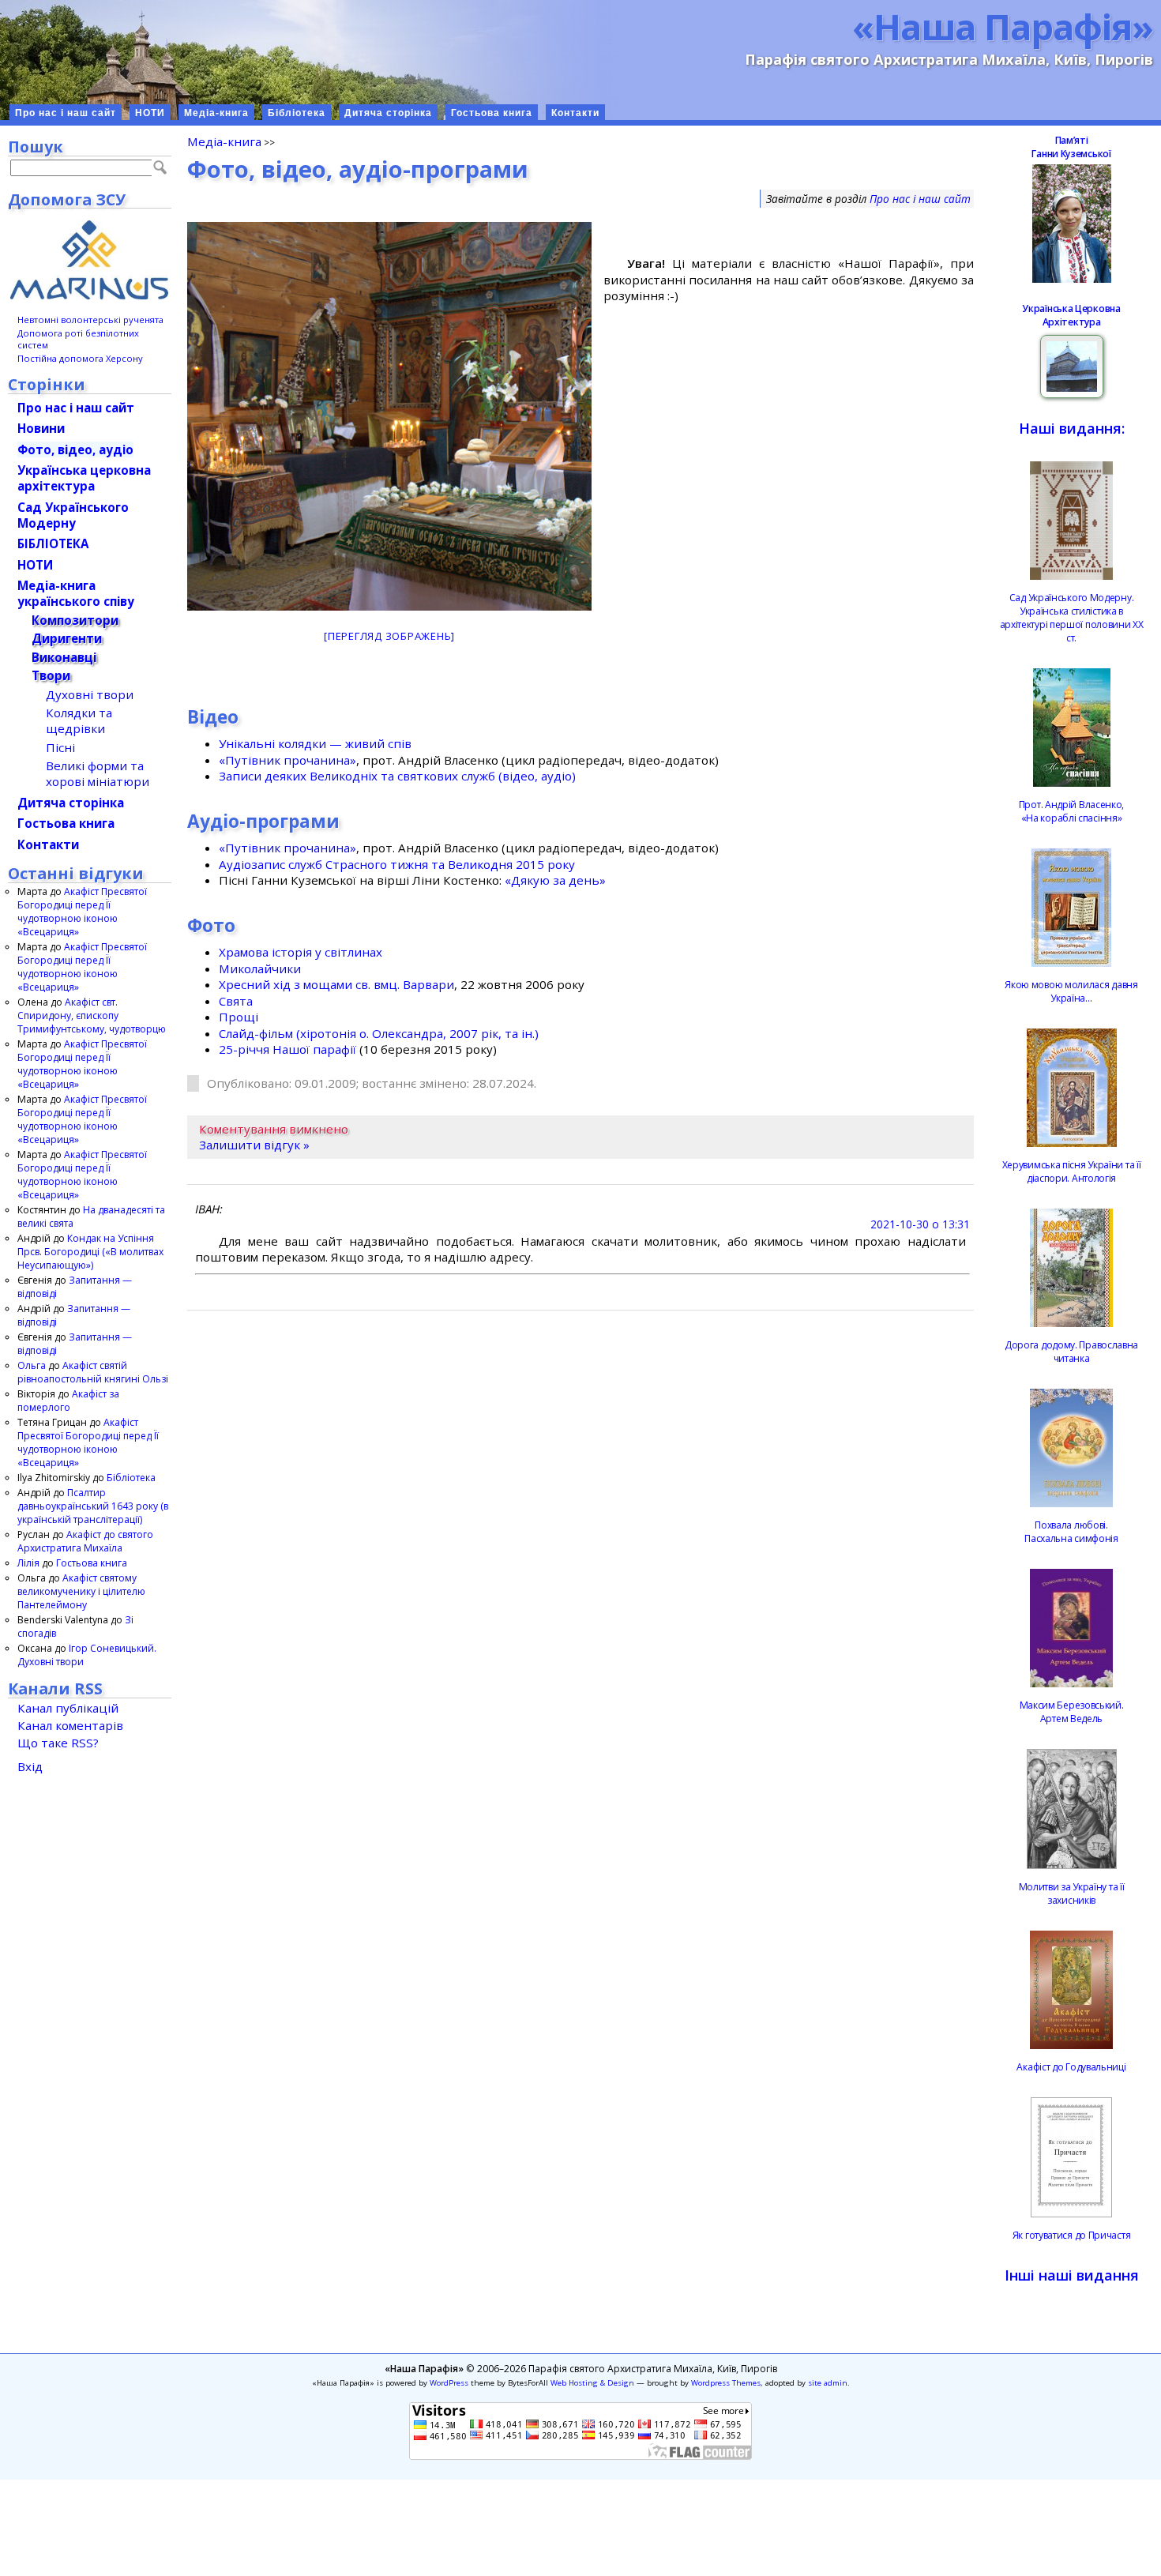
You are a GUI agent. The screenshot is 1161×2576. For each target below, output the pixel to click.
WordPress (449, 2383)
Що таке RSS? (58, 1743)
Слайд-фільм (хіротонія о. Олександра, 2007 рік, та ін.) (379, 1033)
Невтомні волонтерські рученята (90, 320)
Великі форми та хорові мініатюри (98, 773)
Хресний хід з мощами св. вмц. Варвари (336, 984)
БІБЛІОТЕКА (53, 543)
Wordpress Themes (726, 2383)
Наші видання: (1072, 428)
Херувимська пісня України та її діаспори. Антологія (1072, 1171)
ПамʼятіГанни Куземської (1071, 147)
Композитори (75, 620)
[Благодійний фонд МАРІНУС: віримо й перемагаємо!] (90, 260)
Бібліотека (297, 113)
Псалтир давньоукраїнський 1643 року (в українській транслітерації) (93, 1506)
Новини (41, 428)
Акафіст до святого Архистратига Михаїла (85, 1541)
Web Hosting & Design (592, 2383)
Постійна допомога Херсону (80, 358)
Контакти (575, 113)
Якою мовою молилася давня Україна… (1071, 991)
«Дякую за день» (555, 880)
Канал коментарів (70, 1725)
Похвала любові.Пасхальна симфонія (1071, 1532)
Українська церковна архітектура (84, 478)
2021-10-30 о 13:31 (920, 1224)
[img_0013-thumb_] (389, 416)
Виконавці (64, 657)
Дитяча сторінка (388, 113)
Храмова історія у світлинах (301, 952)
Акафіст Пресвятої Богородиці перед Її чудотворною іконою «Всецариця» (82, 912)
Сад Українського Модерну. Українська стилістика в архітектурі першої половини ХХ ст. (1072, 618)
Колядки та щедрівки (79, 720)
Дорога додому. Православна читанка (1071, 1352)
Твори (51, 675)
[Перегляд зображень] (389, 636)
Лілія (28, 1563)
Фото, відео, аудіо (75, 449)
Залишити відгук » (254, 1145)
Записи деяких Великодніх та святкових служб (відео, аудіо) (397, 776)
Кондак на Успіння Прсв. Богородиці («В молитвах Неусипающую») (90, 1252)
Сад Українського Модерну (73, 515)
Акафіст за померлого (68, 1401)
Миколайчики (260, 968)
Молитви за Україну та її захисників (1072, 1893)
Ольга (32, 1365)
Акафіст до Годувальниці (1071, 2067)
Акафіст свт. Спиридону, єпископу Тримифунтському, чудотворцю (92, 1015)
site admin (828, 2383)
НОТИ (150, 113)
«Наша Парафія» (1003, 26)
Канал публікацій (68, 1708)
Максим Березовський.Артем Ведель (1072, 1712)
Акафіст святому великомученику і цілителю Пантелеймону (81, 1591)
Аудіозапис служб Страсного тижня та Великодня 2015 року (397, 864)
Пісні (60, 747)
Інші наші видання (1072, 2275)
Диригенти (67, 638)
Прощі (239, 1017)
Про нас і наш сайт (66, 113)
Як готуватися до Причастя (1072, 2235)
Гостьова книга (492, 113)
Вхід (30, 1766)
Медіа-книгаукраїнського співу (76, 593)
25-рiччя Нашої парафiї (287, 1049)
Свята (236, 1001)
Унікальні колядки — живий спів (315, 743)
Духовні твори (90, 694)
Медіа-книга (216, 113)
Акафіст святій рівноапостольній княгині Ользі (93, 1372)
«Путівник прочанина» (287, 760)
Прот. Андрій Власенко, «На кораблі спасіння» (1071, 811)
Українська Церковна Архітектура (1071, 315)
